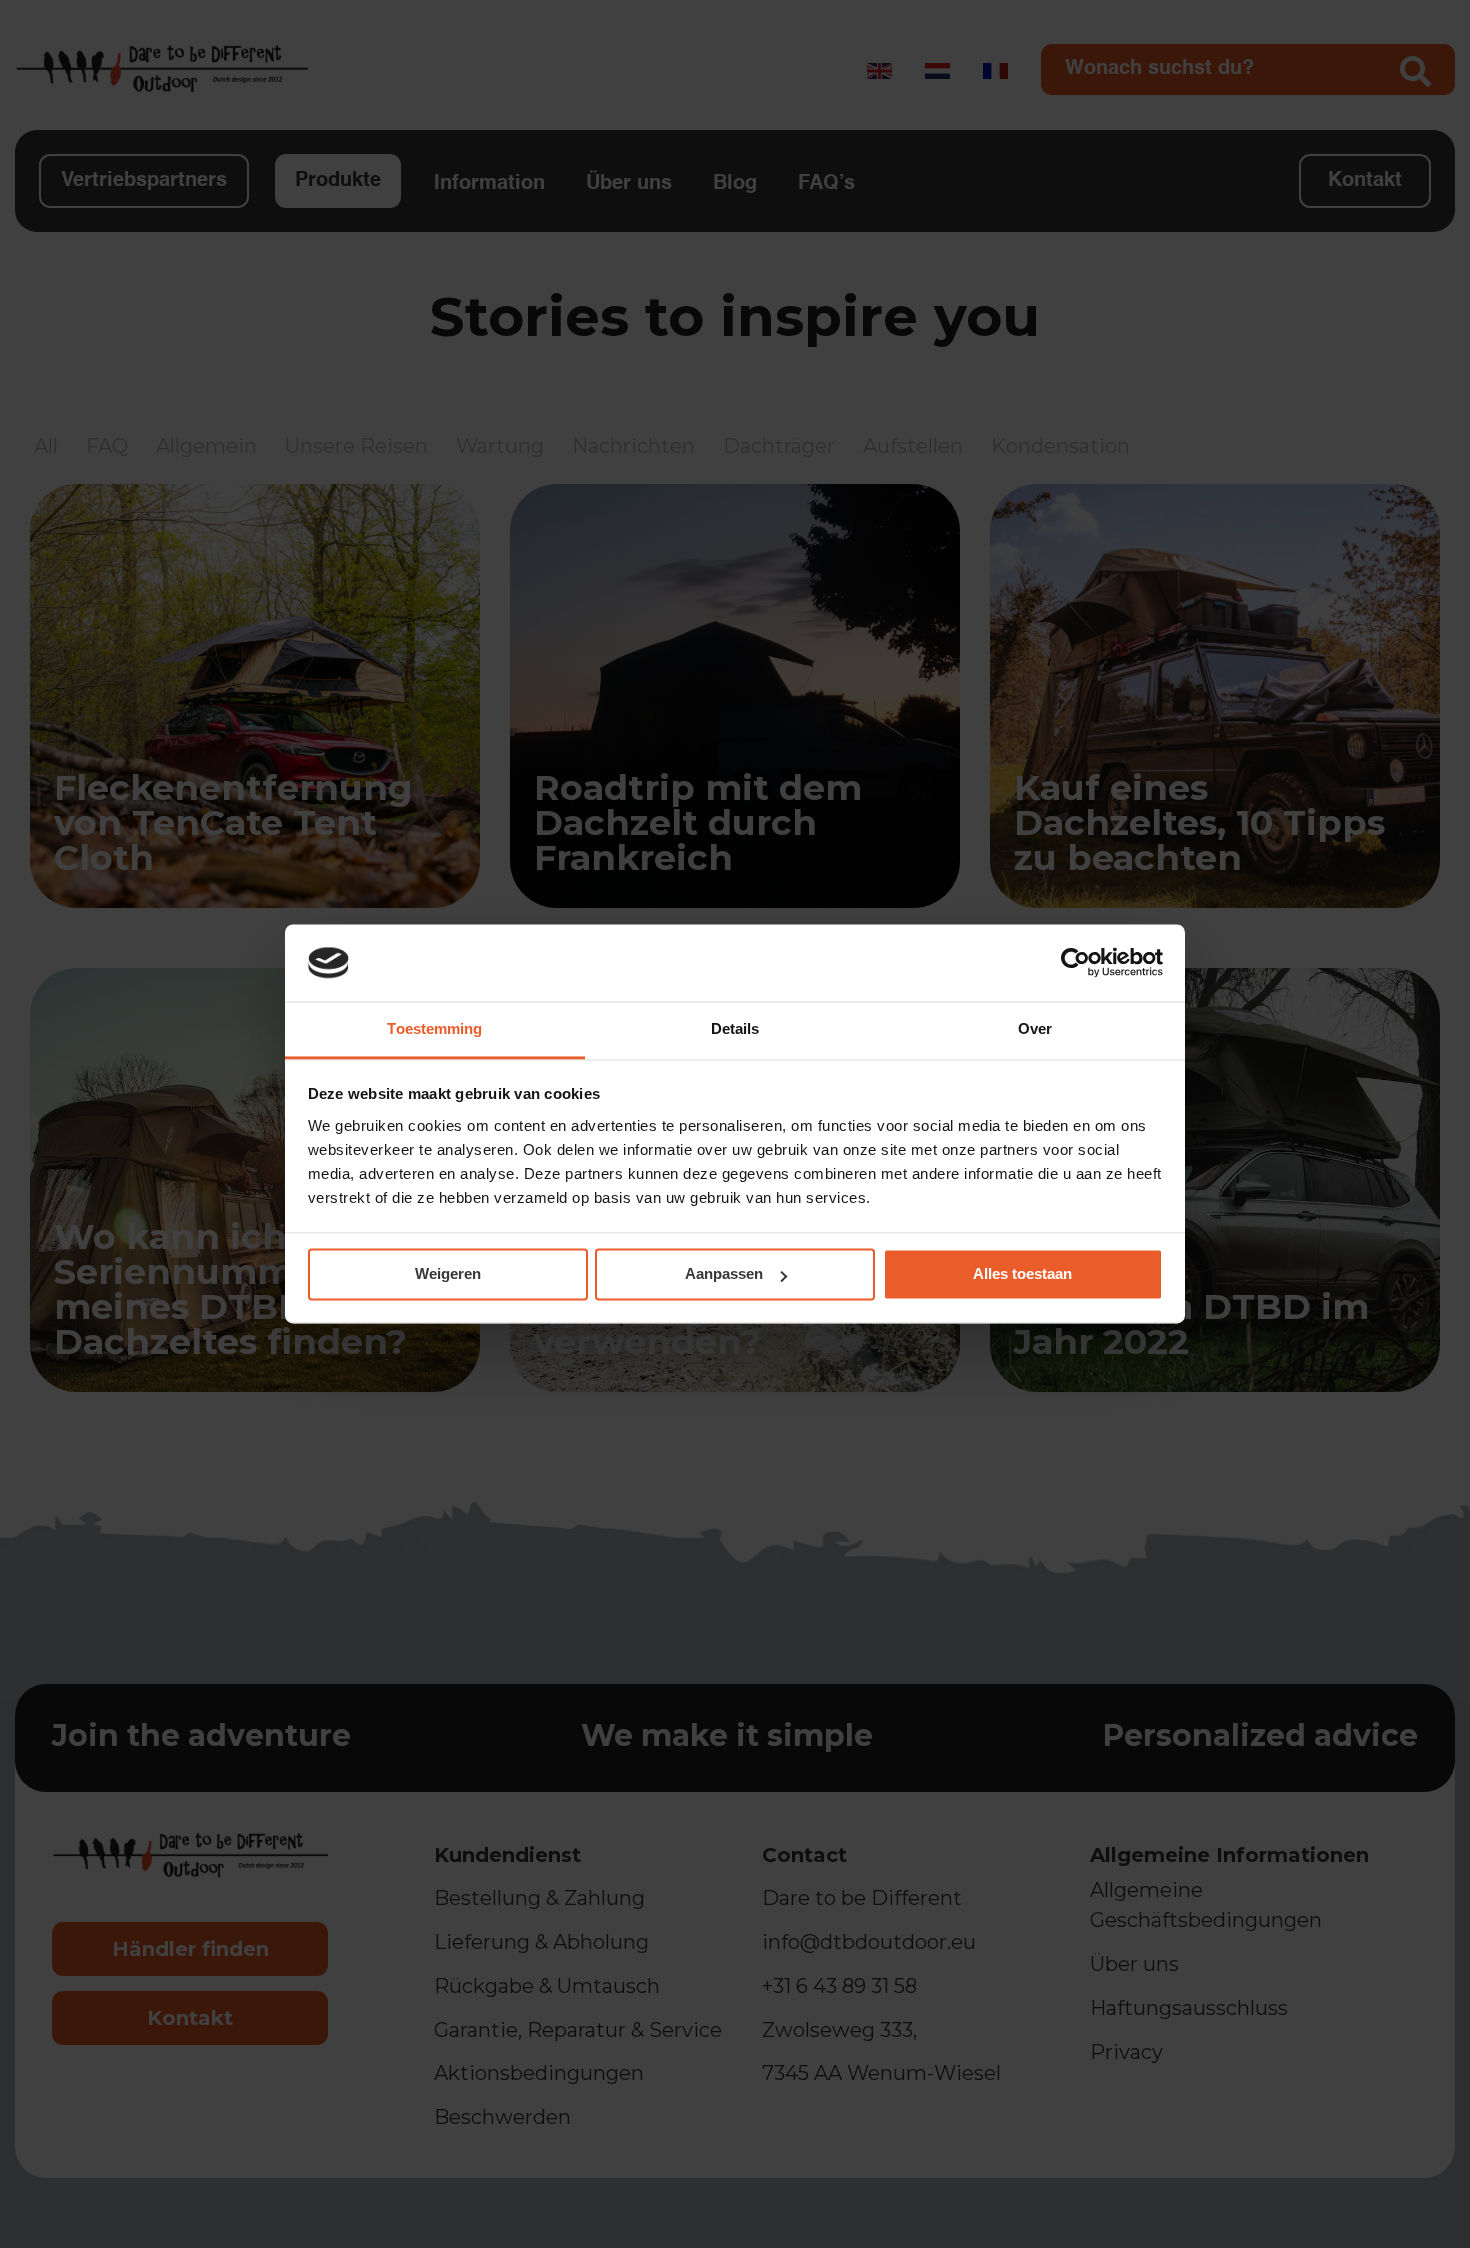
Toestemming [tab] (434, 1028)
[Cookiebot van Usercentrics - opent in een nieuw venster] (1075, 963)
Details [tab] (735, 1028)
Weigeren (448, 1274)
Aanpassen (724, 1274)
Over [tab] (1035, 1028)
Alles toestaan (1022, 1274)
